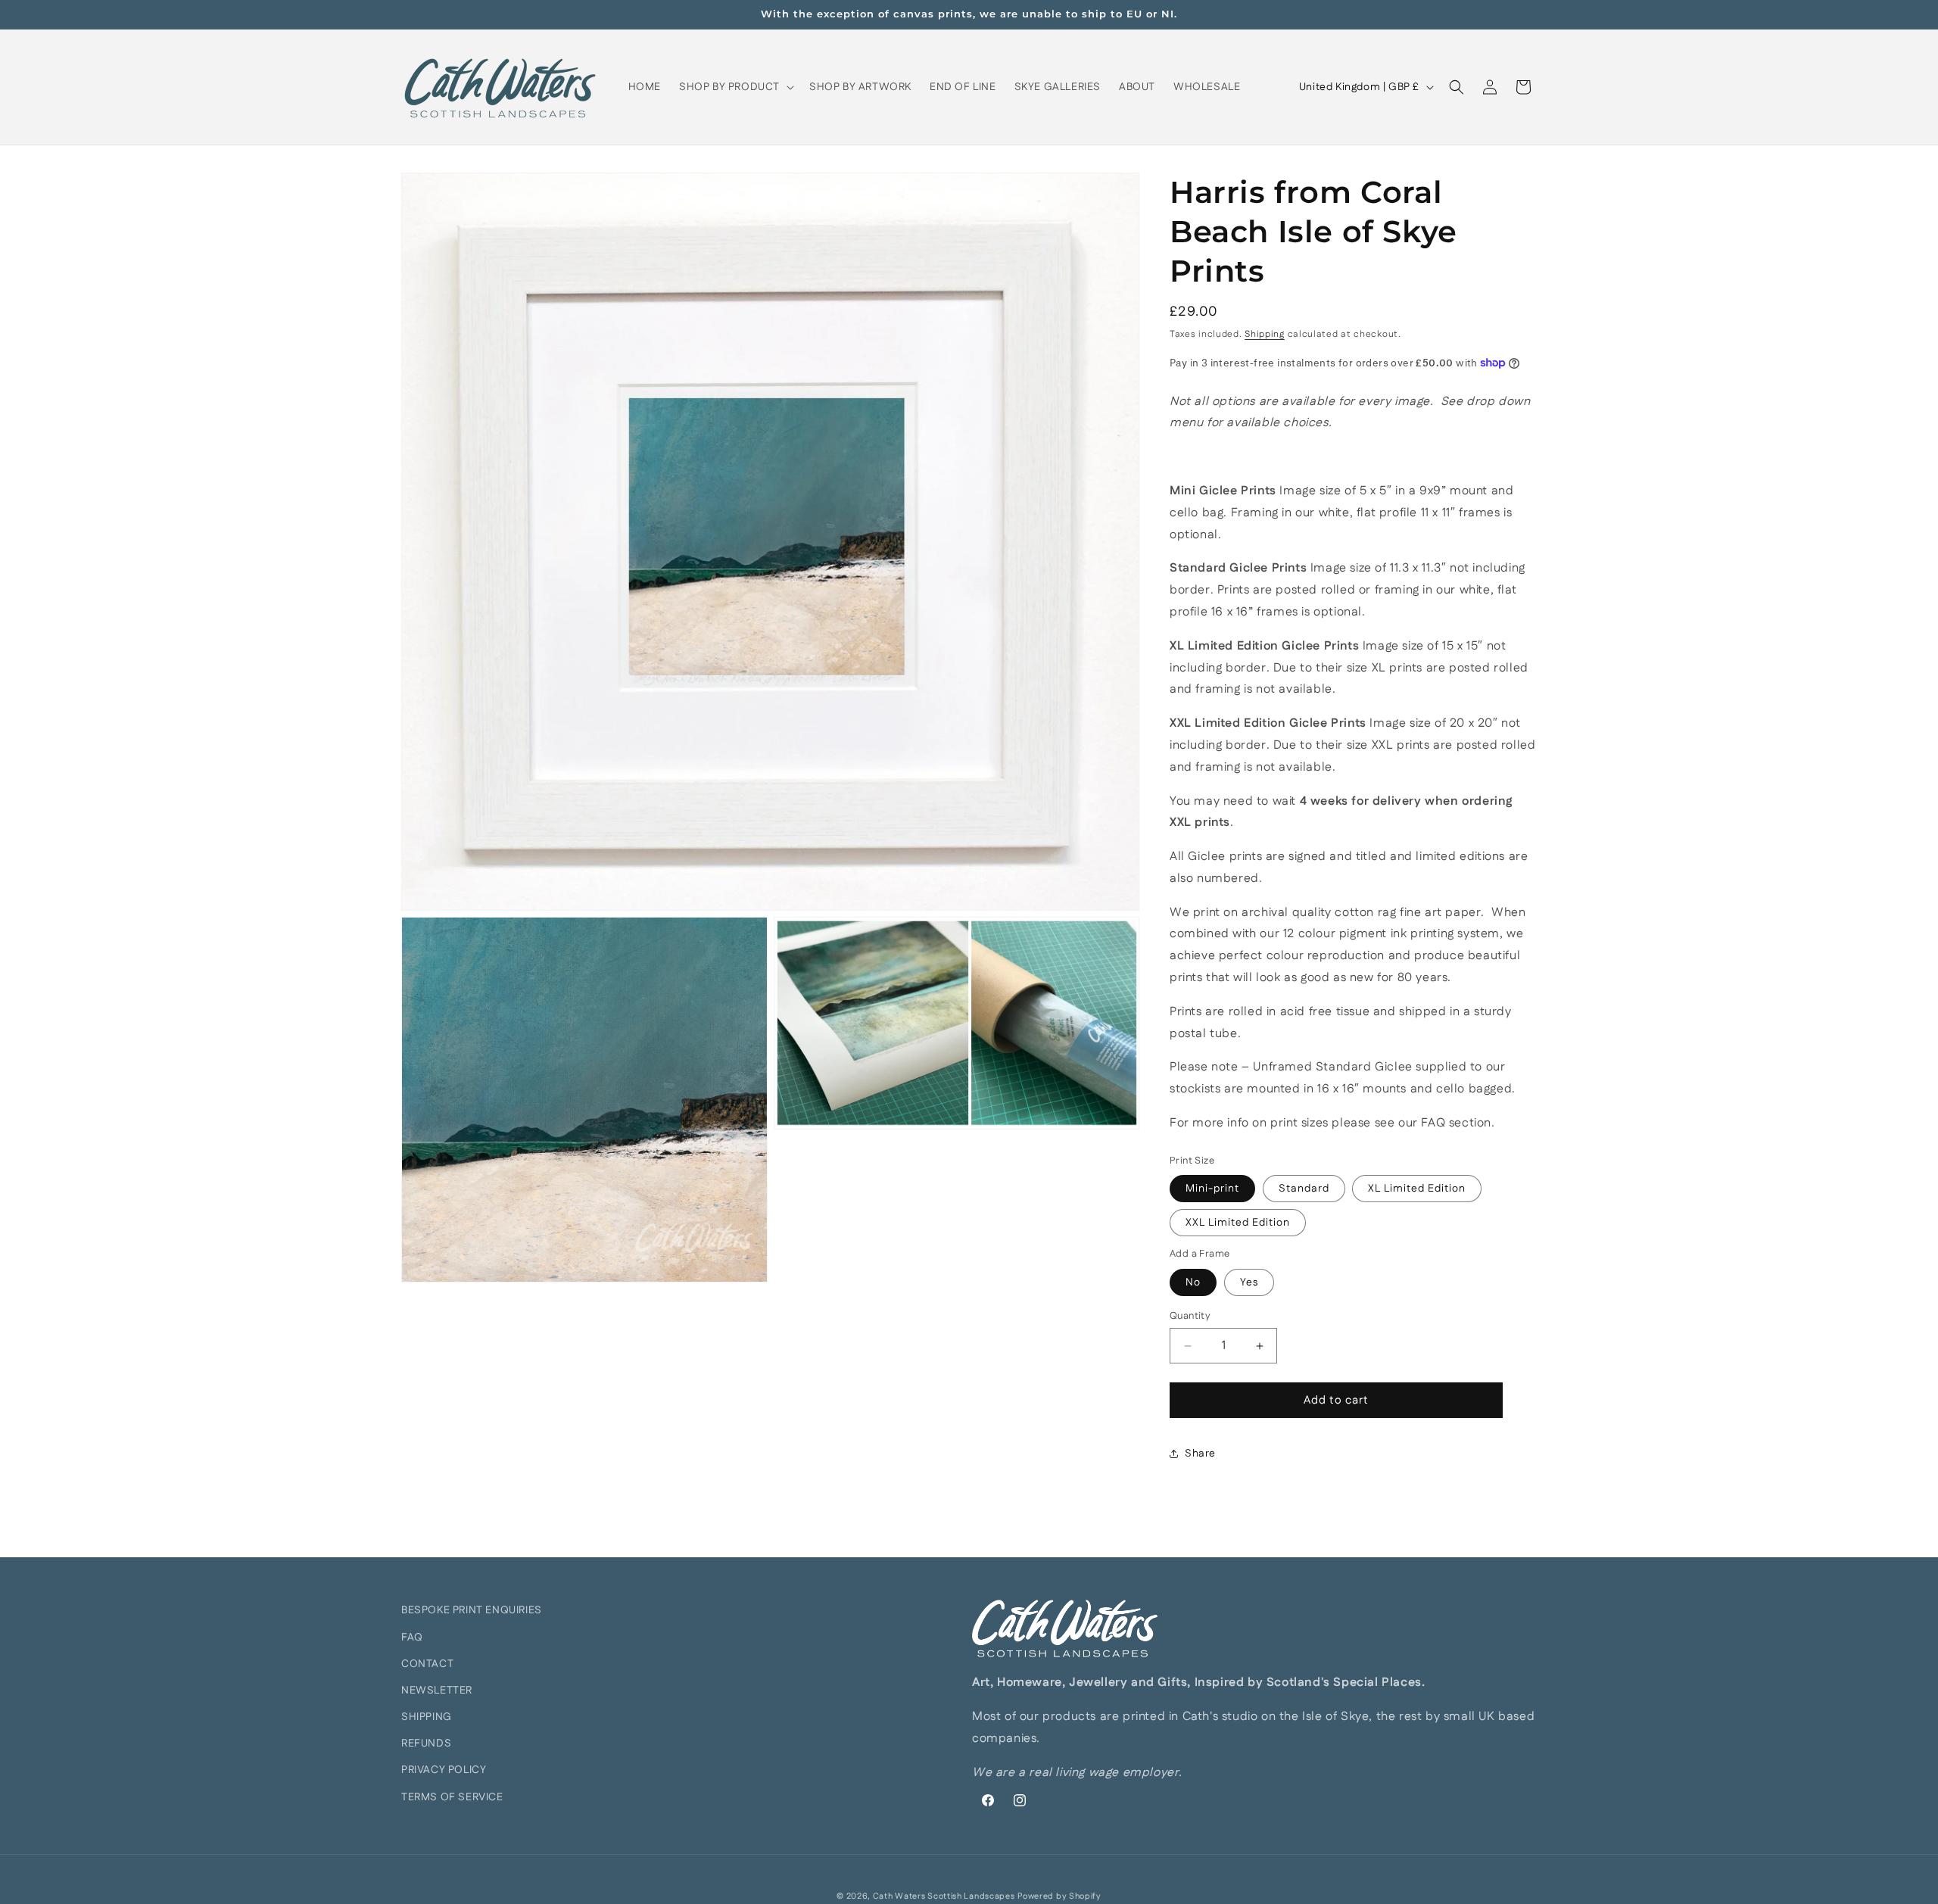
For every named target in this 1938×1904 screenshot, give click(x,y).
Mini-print (1212, 1189)
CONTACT (427, 1664)
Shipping (1265, 334)
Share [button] (1200, 1454)
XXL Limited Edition (1238, 1223)
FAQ (412, 1638)
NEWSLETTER (437, 1691)
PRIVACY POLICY (444, 1770)
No (1193, 1282)
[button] (735, 87)
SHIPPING (427, 1717)
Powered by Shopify (1059, 1896)
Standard (1304, 1189)
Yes (1249, 1282)
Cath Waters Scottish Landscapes (944, 1896)
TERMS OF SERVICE (452, 1797)
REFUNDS (426, 1744)
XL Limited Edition (1417, 1189)
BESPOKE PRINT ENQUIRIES (472, 1610)
